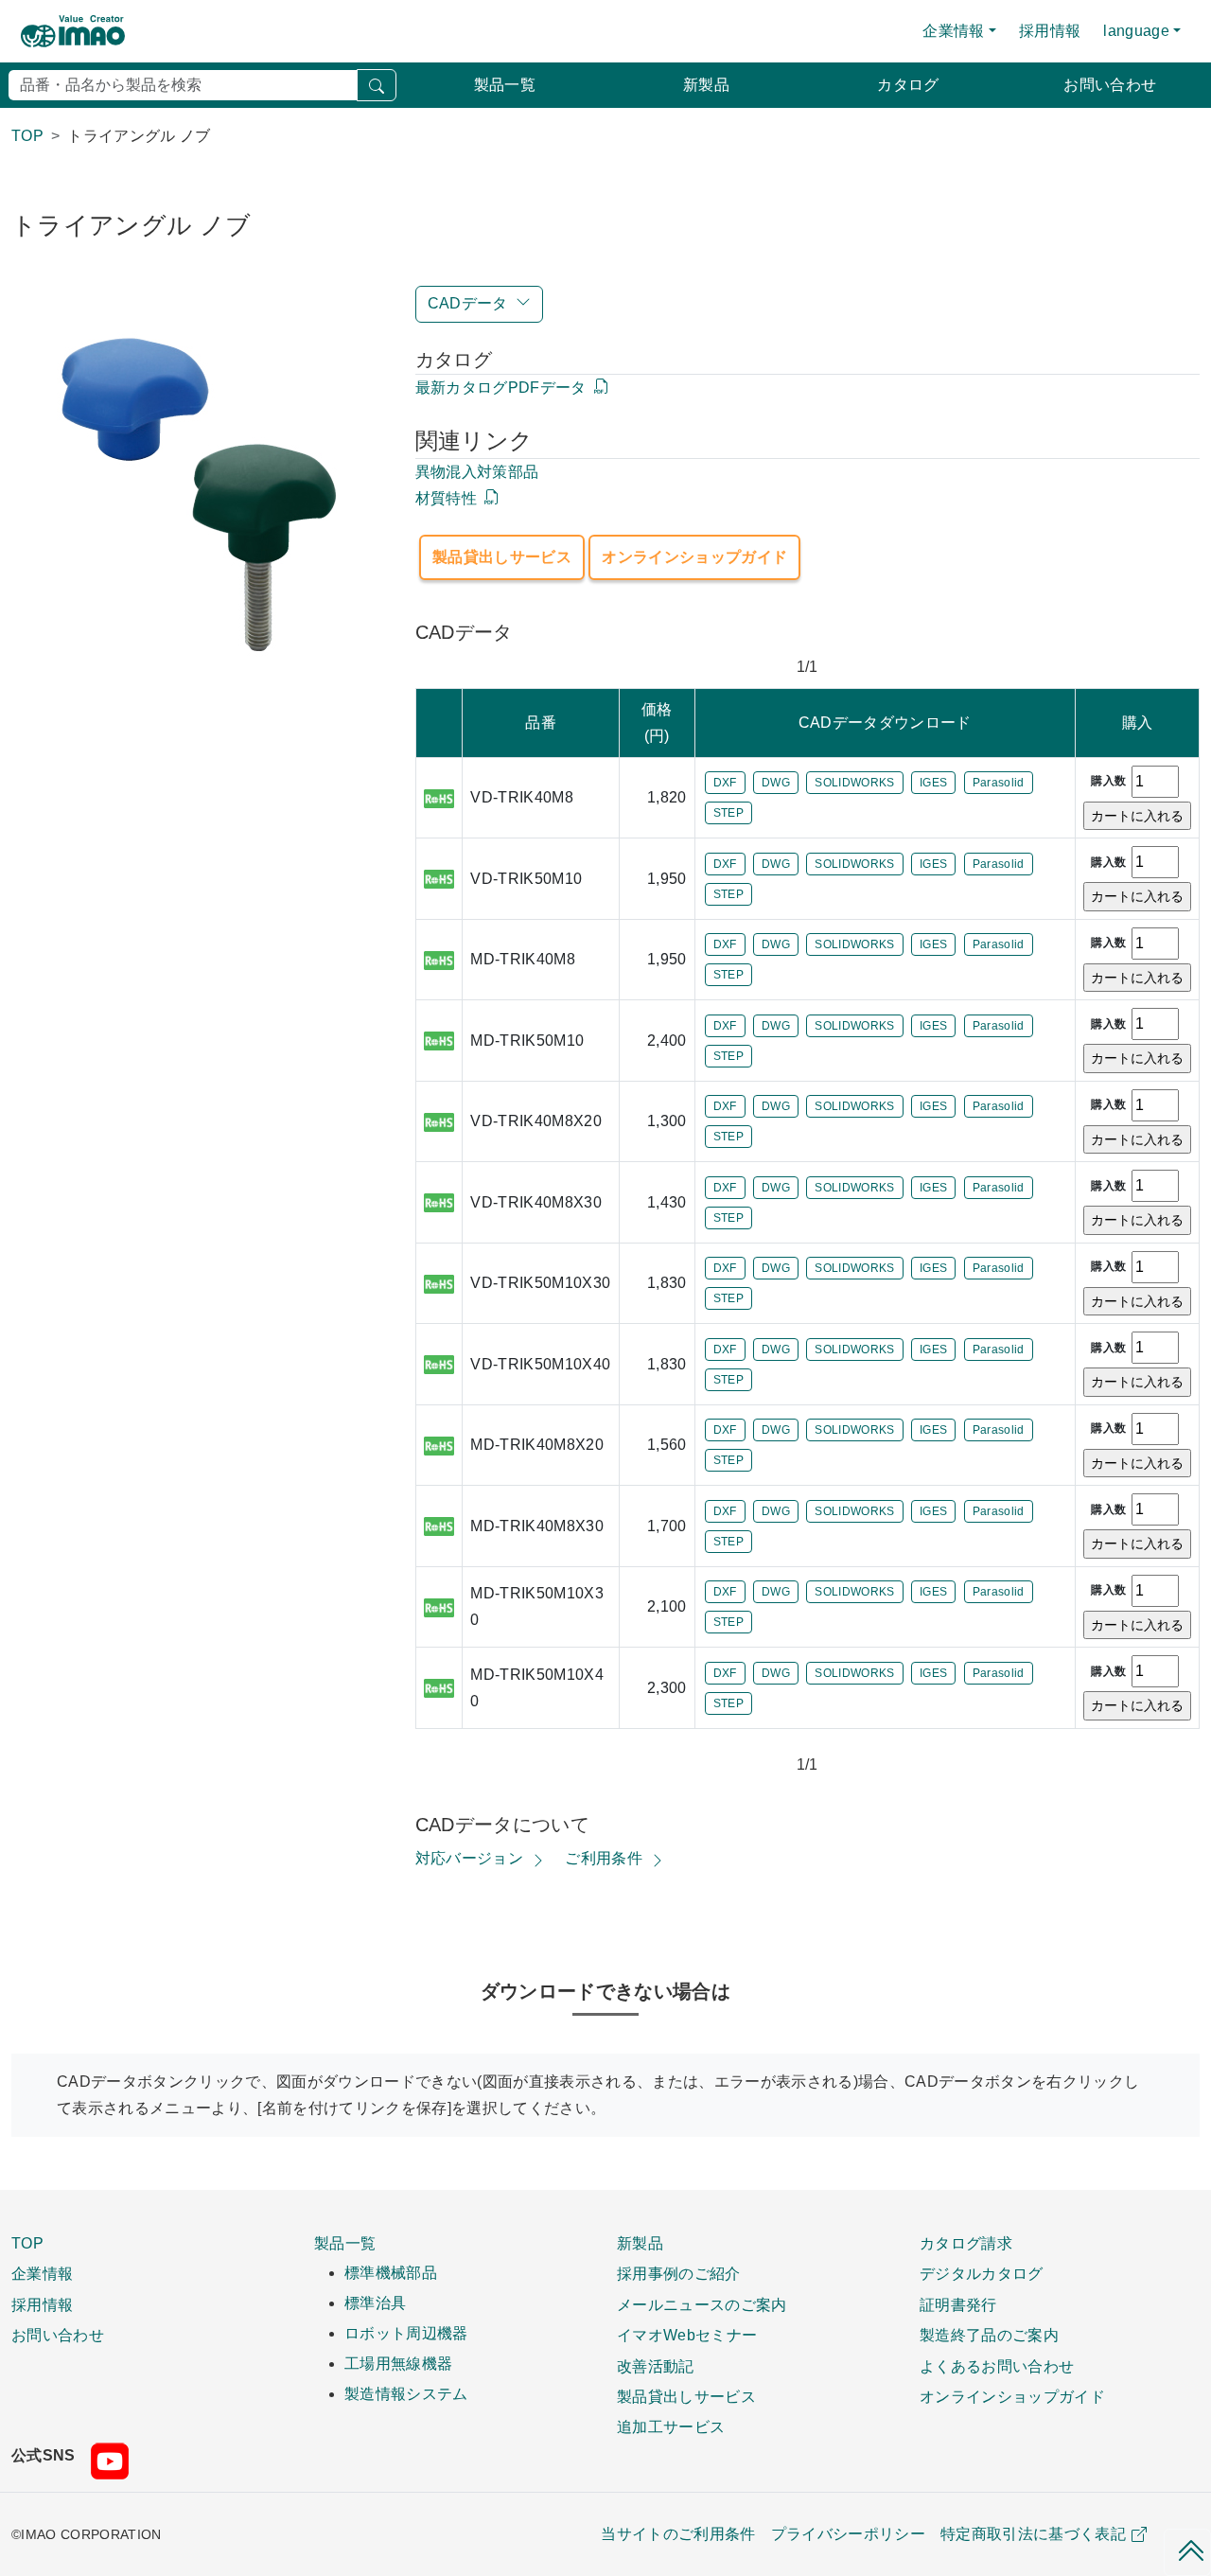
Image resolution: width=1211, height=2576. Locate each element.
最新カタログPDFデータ (501, 388)
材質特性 (446, 498)
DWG (776, 783)
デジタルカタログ (982, 2273)
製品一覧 (505, 85)
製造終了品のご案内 (989, 2335)
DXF (725, 783)
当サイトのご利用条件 (678, 2534)
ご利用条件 (604, 1858)
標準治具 (375, 2303)
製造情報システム (406, 2394)
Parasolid (999, 783)
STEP (728, 813)
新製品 (706, 85)
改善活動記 (656, 2366)
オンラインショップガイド (694, 557)
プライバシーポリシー (848, 2534)
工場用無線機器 (398, 2364)
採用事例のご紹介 (679, 2273)
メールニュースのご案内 (702, 2304)
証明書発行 (958, 2304)
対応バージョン (469, 1858)
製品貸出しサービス (502, 557)
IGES (933, 783)
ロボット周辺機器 (406, 2333)
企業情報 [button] (953, 31)
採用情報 (1050, 31)
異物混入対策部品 (477, 472)
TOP (27, 2243)
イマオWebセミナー (687, 2335)
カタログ (908, 85)
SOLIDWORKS (854, 783)
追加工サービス (671, 2426)
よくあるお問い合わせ (997, 2366)
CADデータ (468, 303)
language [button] (1136, 31)
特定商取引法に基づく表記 (1033, 2534)
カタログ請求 (966, 2243)
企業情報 (42, 2273)
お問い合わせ (1110, 85)
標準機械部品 (391, 2273)
